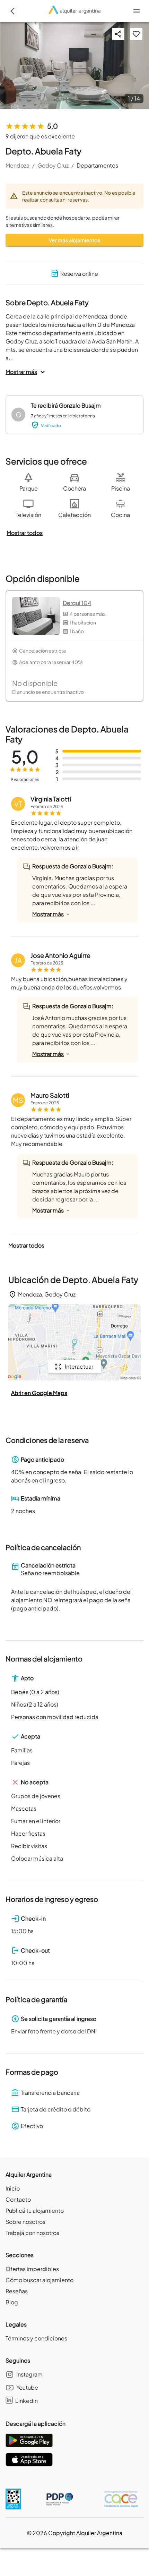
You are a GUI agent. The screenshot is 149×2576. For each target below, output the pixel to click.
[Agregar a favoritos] (136, 34)
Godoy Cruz (53, 165)
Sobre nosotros (25, 2222)
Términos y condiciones (36, 2338)
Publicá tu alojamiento (35, 2211)
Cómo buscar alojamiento (40, 2280)
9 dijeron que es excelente (40, 136)
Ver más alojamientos (74, 240)
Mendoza (17, 165)
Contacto (18, 2199)
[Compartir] (118, 34)
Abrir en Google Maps (39, 1393)
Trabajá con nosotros (32, 2233)
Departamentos (97, 165)
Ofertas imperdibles (32, 2269)
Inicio (13, 2188)
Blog (12, 2302)
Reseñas (17, 2291)
